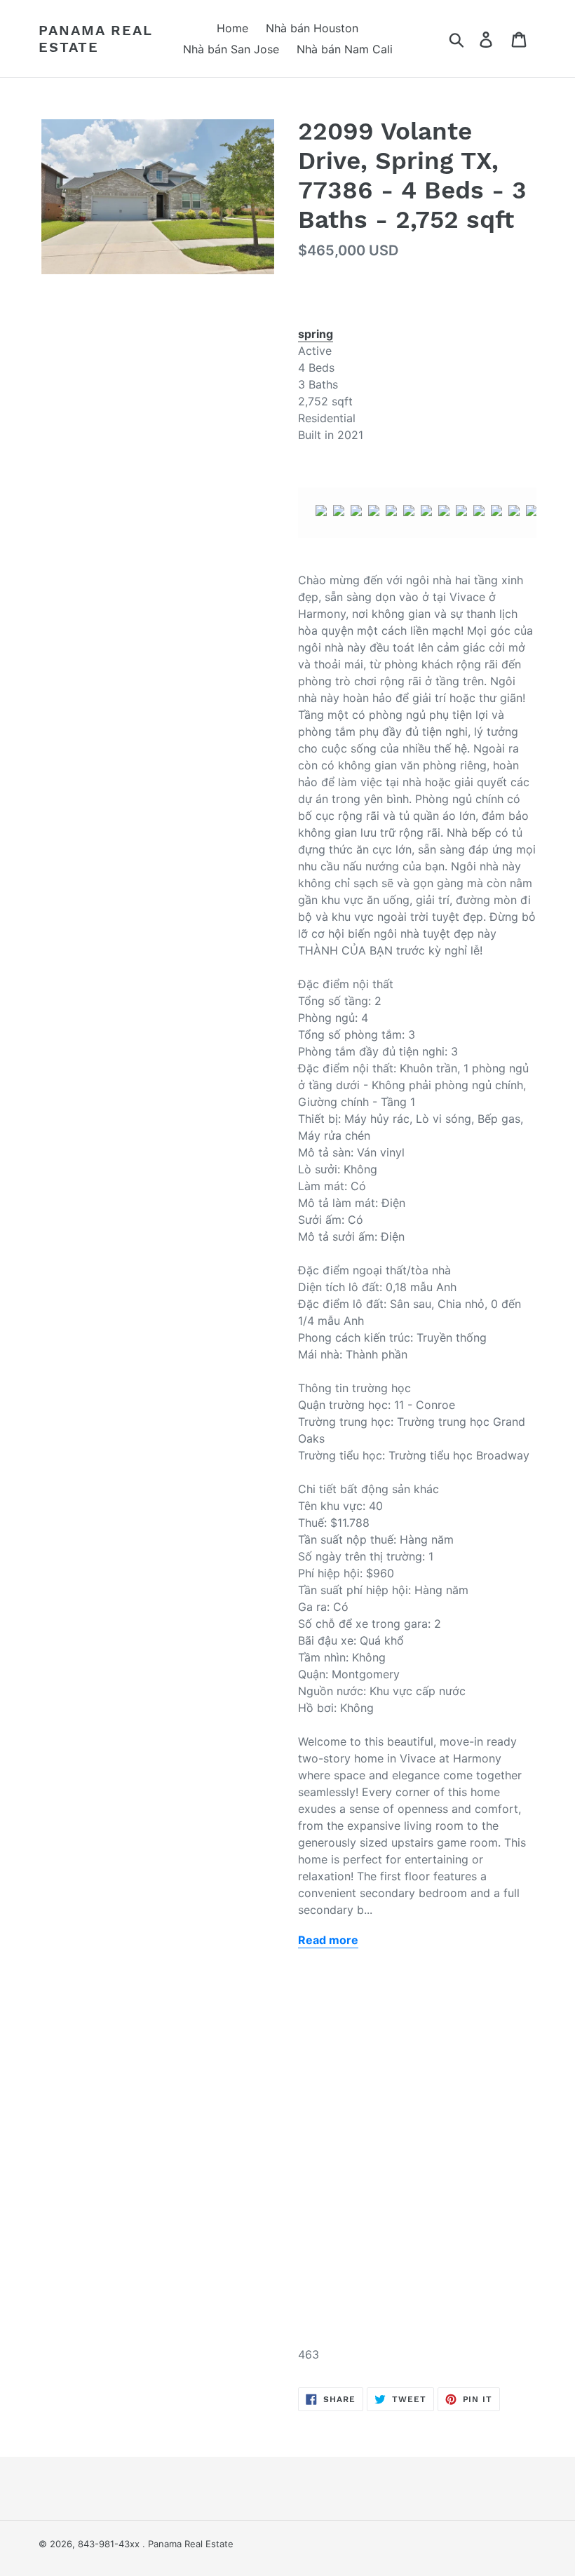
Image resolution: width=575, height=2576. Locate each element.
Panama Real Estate (96, 39)
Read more (328, 1940)
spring (316, 334)
